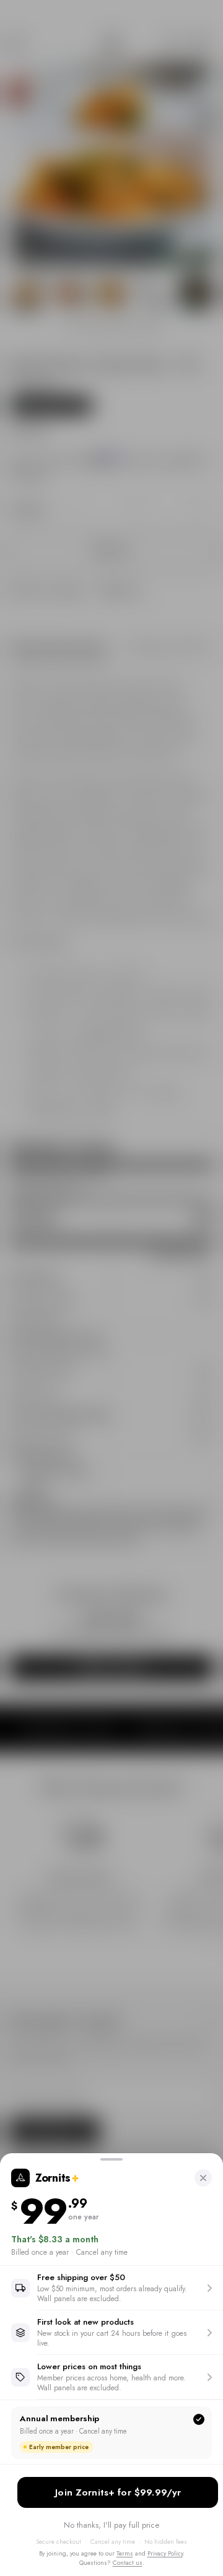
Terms (125, 2553)
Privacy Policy (165, 2553)
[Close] (203, 2178)
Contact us (128, 2563)
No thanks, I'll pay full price (111, 2525)
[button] (111, 2288)
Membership (118, 2492)
